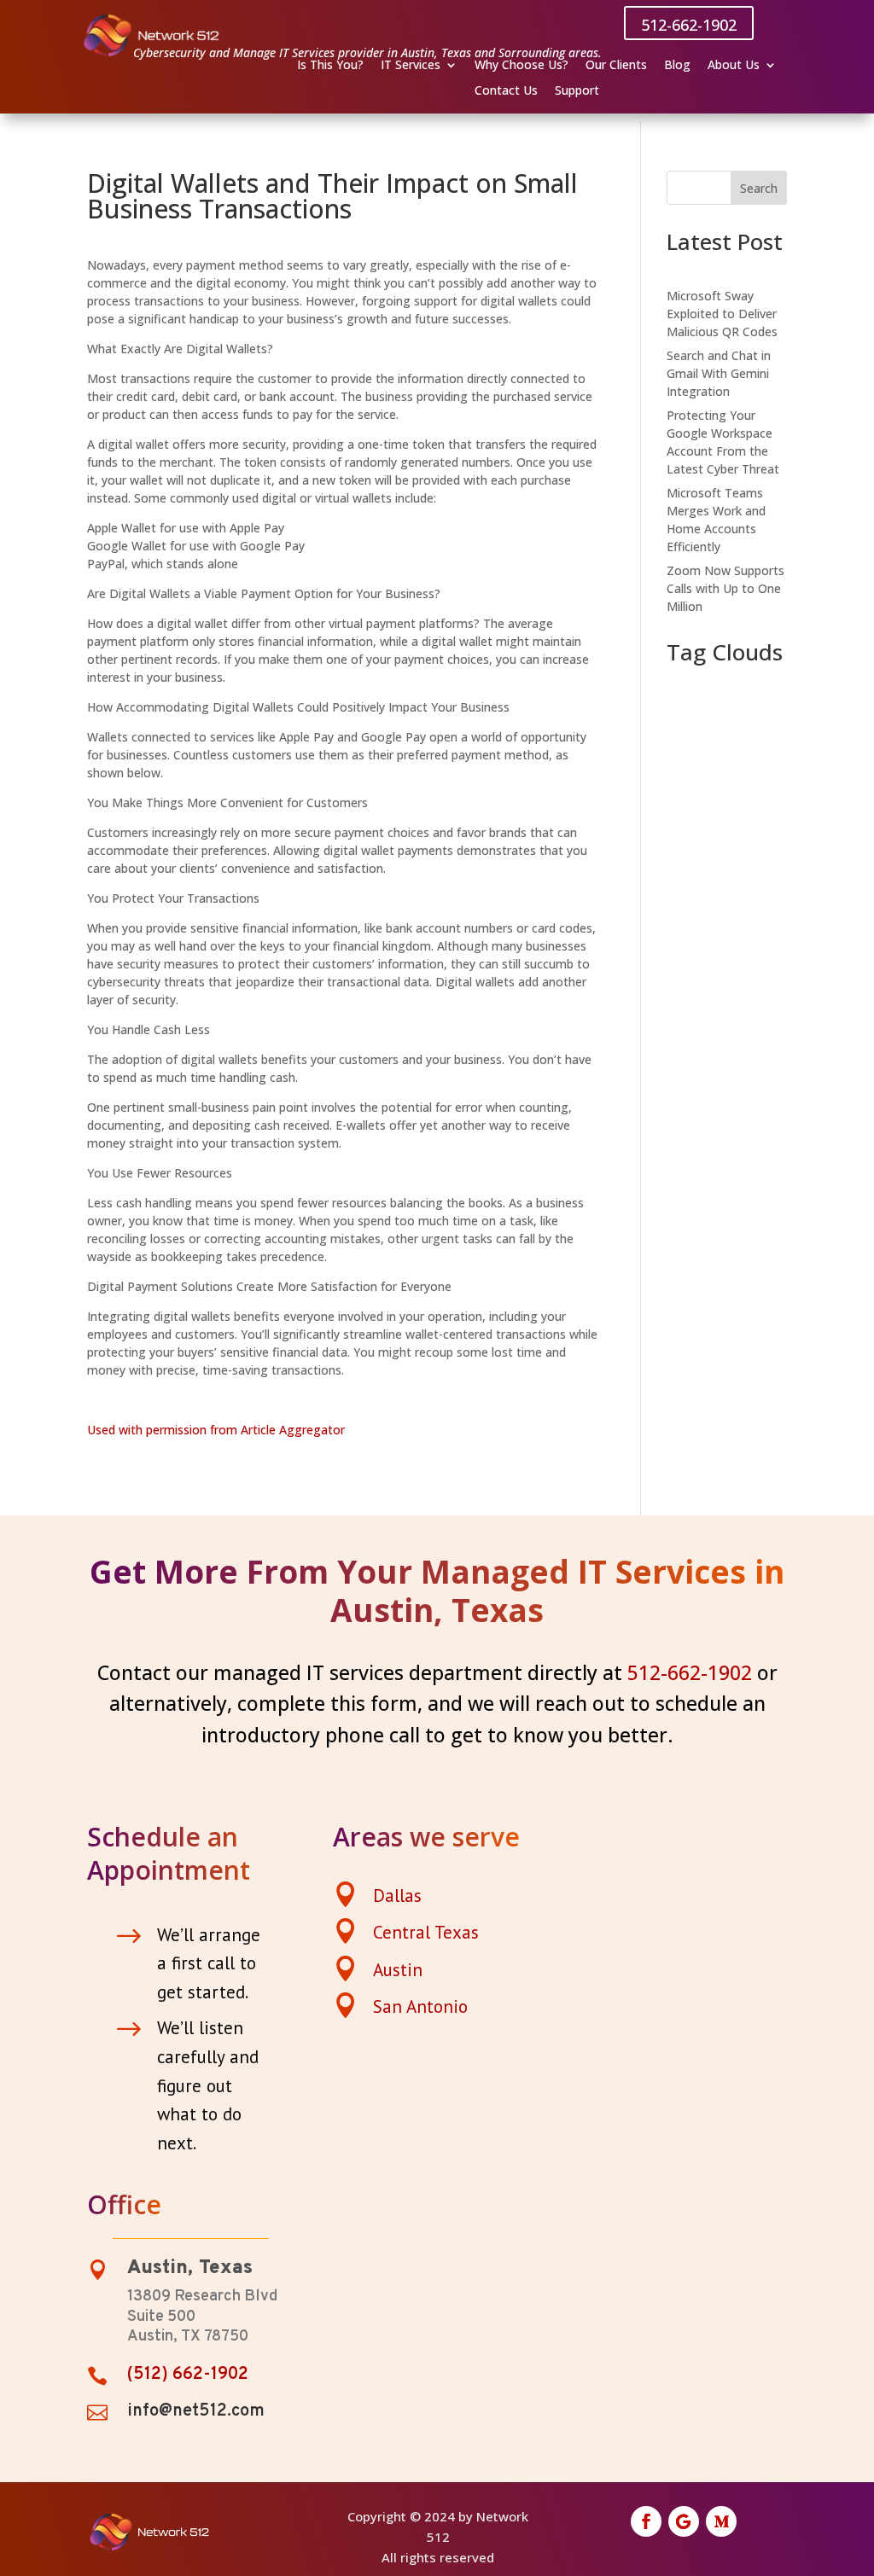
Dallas (397, 1896)
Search (759, 188)
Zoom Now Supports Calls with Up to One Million (725, 588)
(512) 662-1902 (188, 2375)
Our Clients (616, 66)
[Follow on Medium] (721, 2521)
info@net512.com (196, 2411)
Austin (398, 1970)
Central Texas (426, 1932)
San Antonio (420, 2006)
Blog (677, 66)
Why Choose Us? (521, 66)
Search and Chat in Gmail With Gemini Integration (719, 373)
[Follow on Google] (684, 2521)
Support (577, 91)
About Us (734, 66)
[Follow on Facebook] (646, 2521)
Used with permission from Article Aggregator (216, 1430)
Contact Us (506, 91)
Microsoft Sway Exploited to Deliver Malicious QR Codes (722, 314)
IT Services (411, 66)
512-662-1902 (689, 25)
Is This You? (330, 66)
